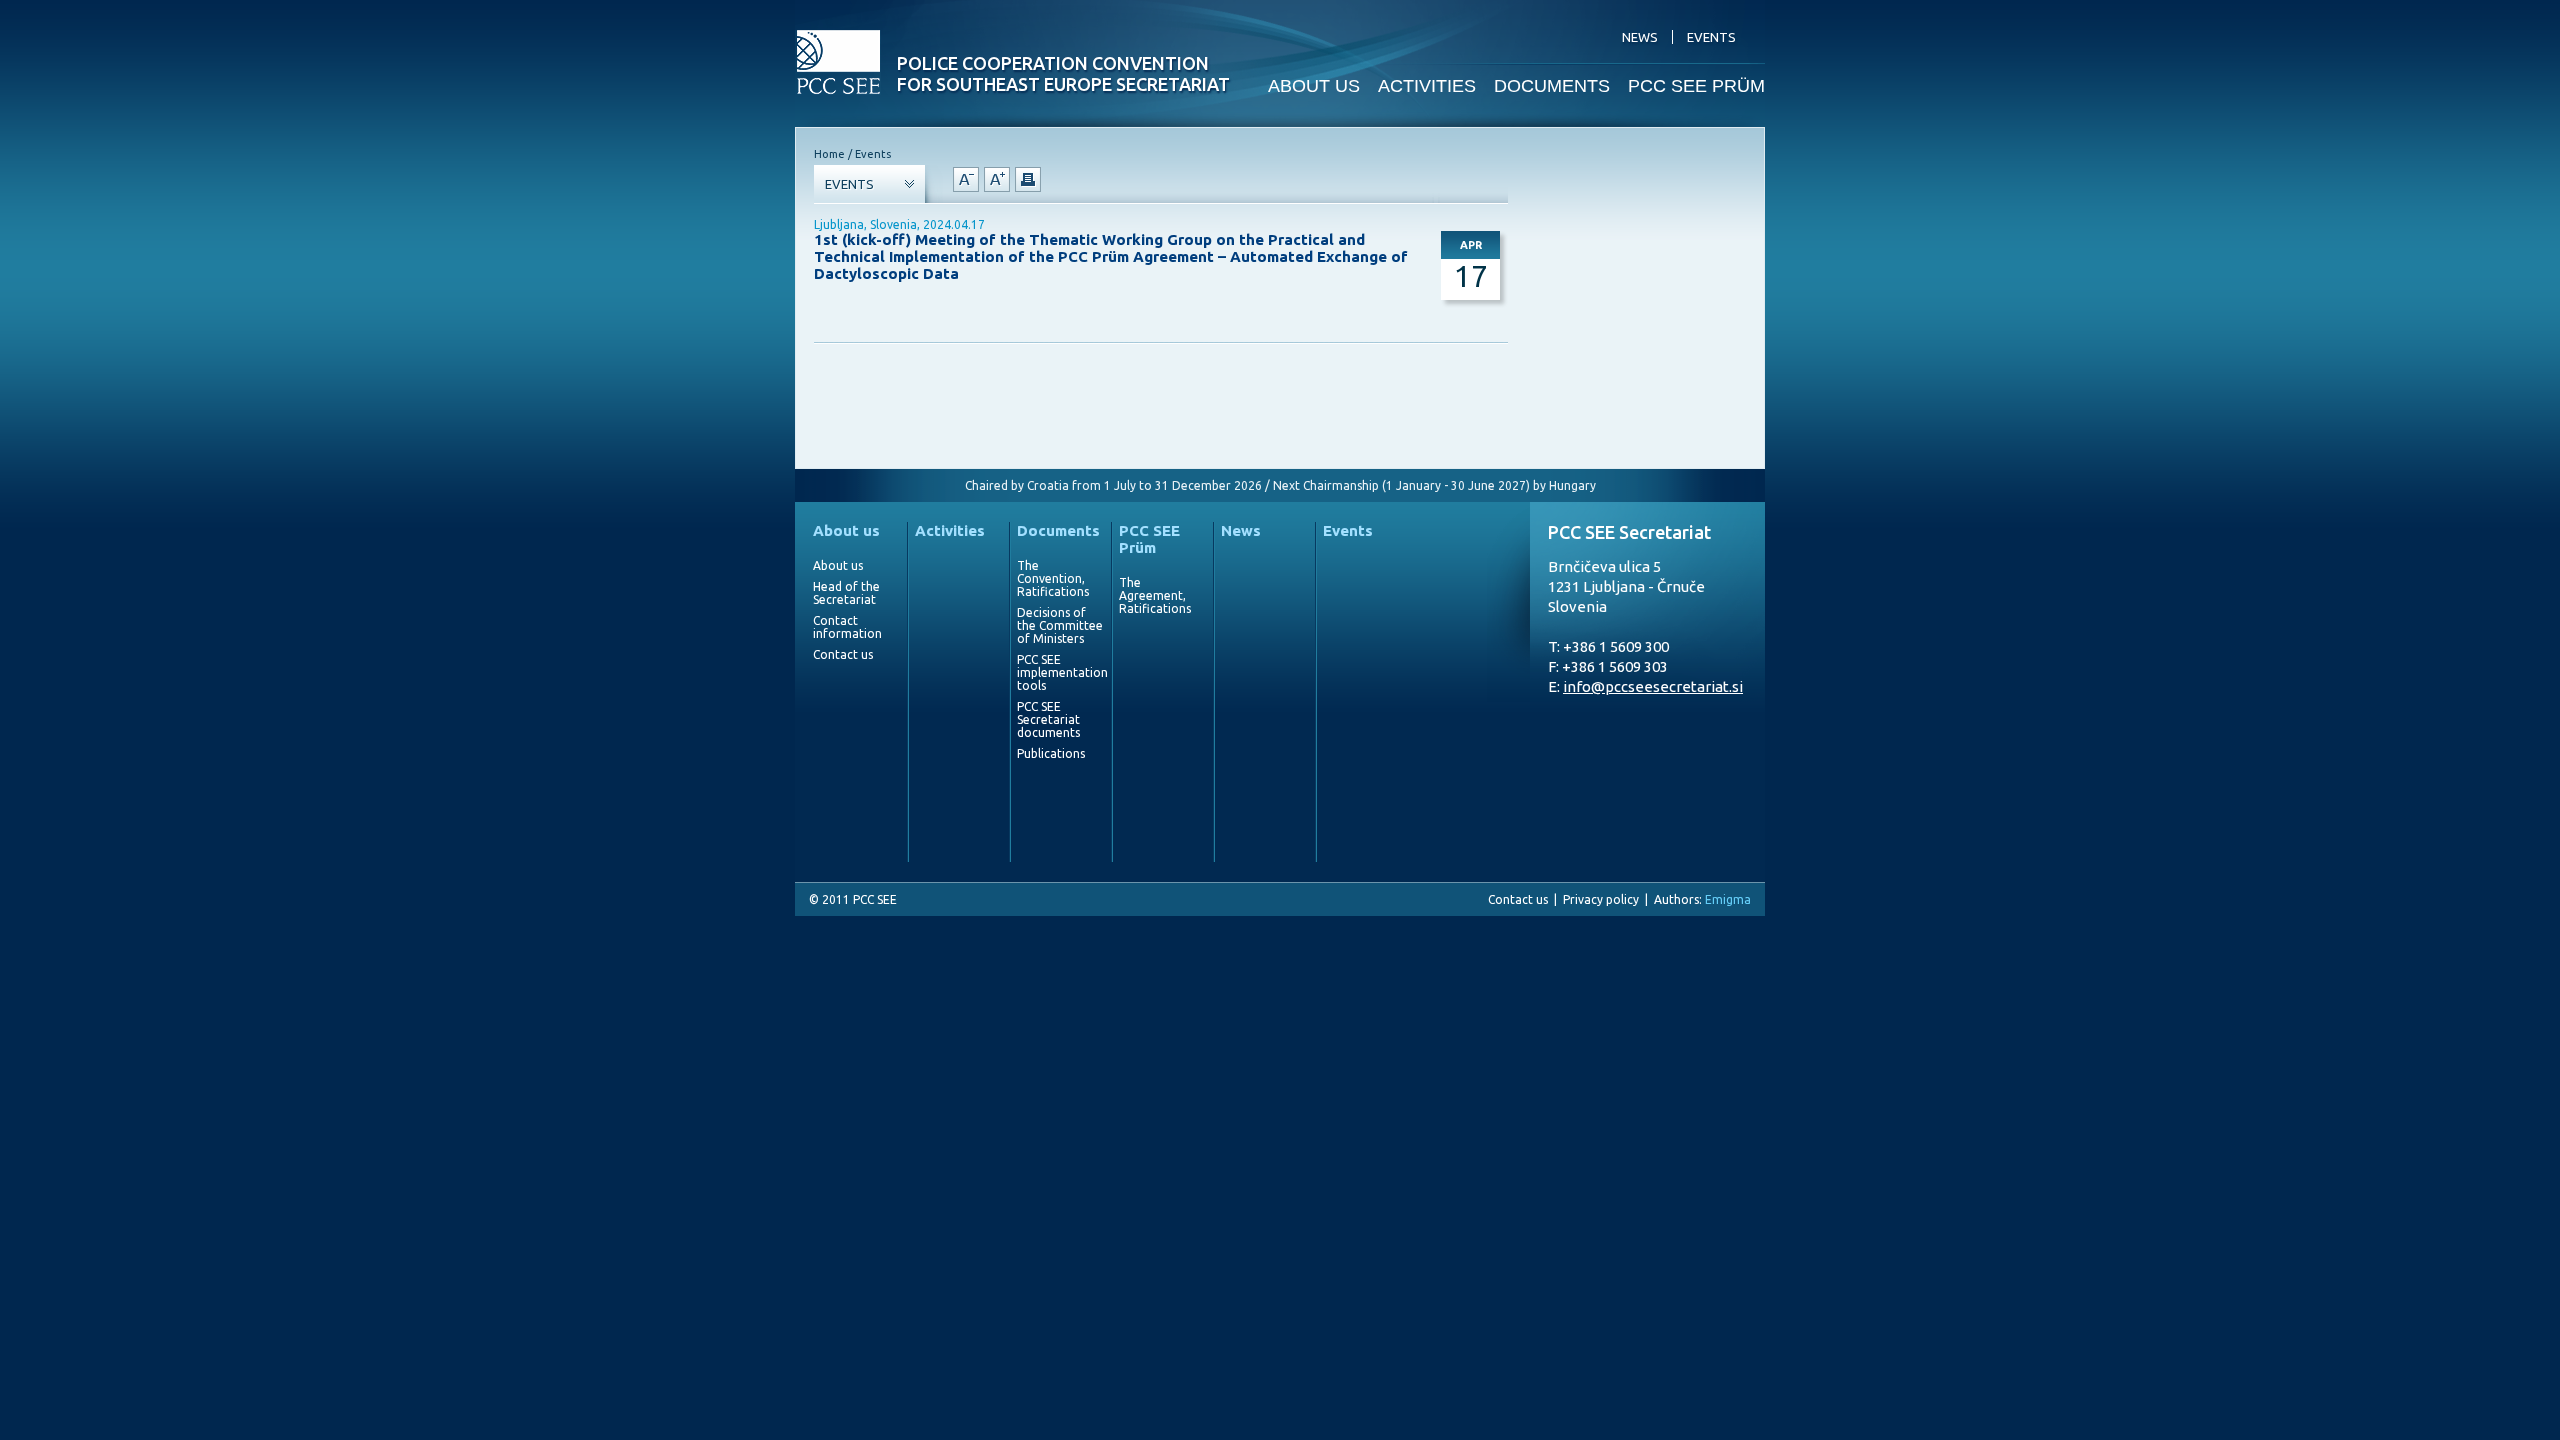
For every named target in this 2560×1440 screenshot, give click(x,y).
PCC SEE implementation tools (1060, 672)
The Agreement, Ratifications (1155, 595)
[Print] (1028, 179)
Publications (1051, 753)
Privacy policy (1601, 899)
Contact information (847, 627)
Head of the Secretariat (846, 593)
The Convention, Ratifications (1053, 578)
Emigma (1728, 899)
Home (829, 154)
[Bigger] (997, 179)
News (1241, 530)
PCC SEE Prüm (1149, 539)
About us (846, 530)
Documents (1058, 530)
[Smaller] (966, 179)
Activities (950, 530)
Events (1348, 530)
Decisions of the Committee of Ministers (1060, 625)
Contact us (843, 654)
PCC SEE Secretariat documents (1048, 719)
